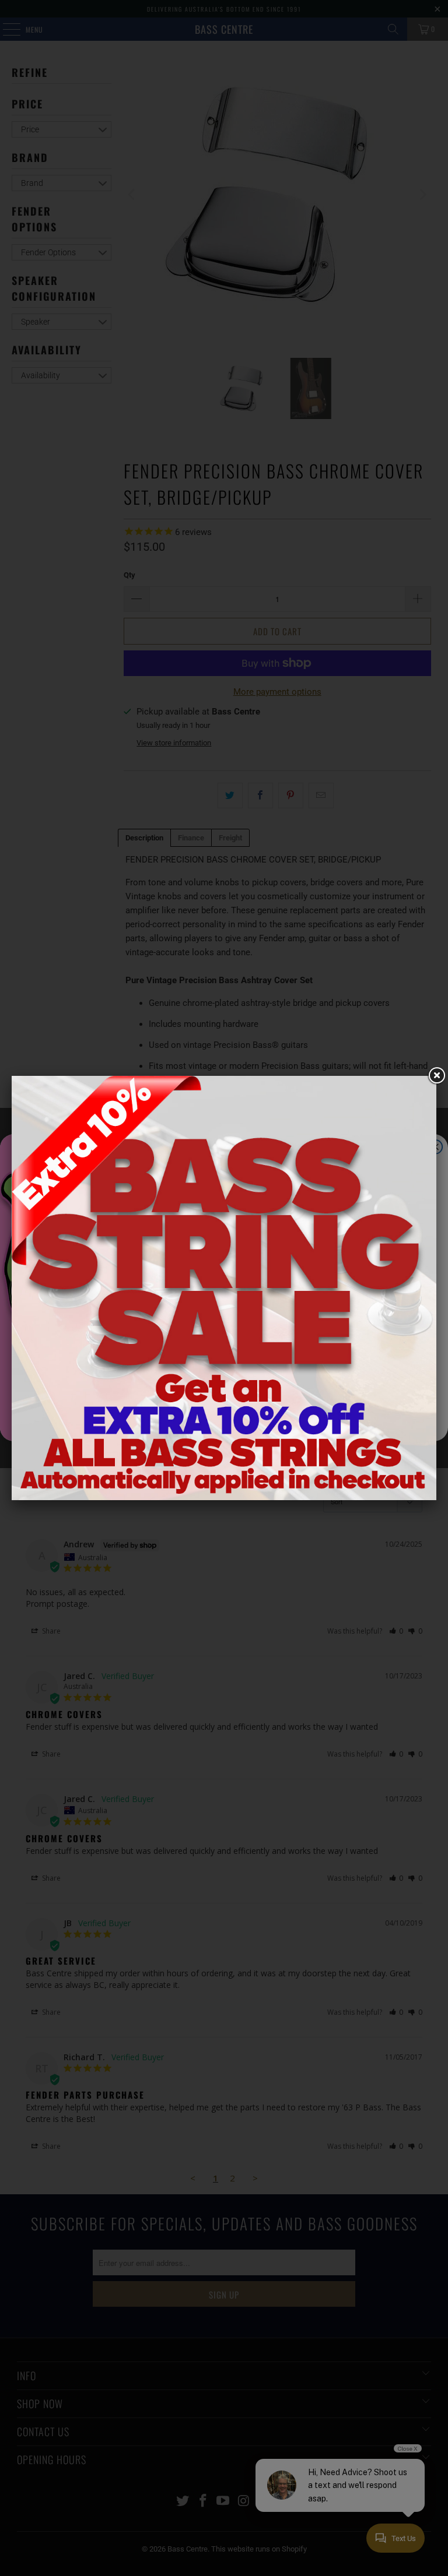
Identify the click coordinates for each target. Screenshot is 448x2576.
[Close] (436, 1076)
